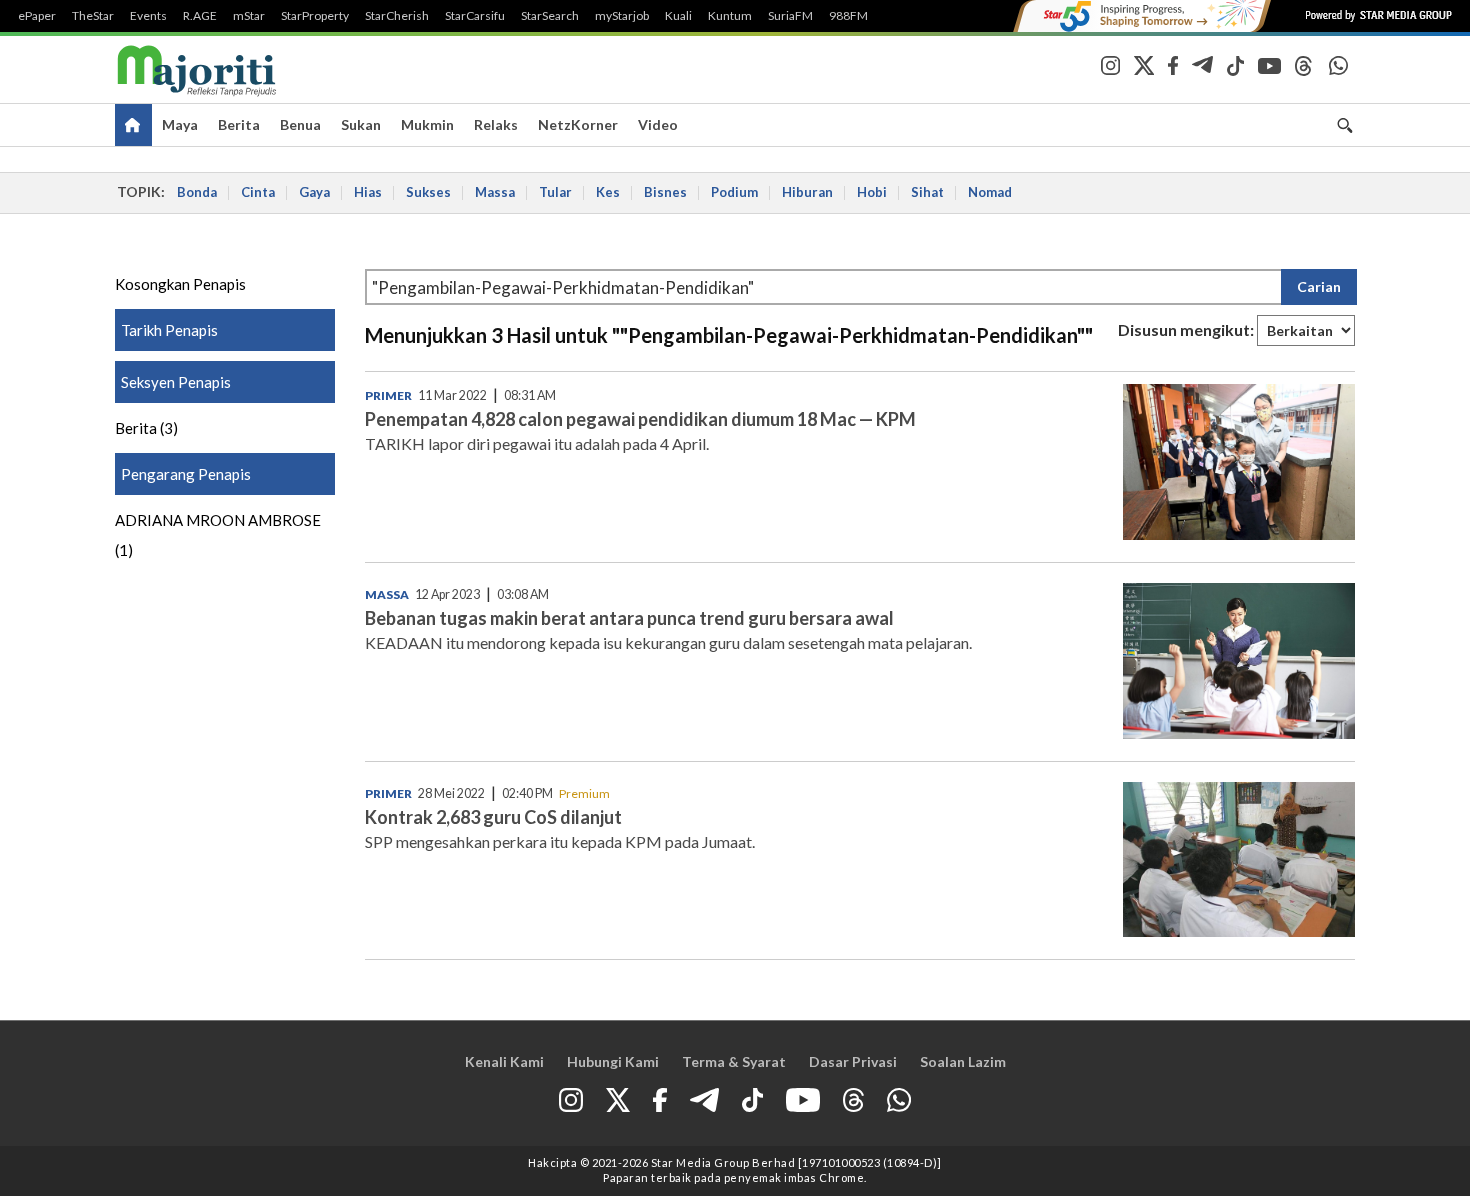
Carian (1319, 286)
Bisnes (665, 192)
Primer (388, 395)
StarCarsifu (475, 16)
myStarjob (622, 16)
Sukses (428, 192)
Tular (555, 192)
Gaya (314, 192)
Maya (180, 124)
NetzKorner (578, 124)
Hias (368, 192)
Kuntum (730, 16)
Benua (300, 124)
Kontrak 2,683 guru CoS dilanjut (493, 817)
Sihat (927, 192)
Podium (734, 192)
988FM (848, 16)
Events (148, 16)
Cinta (258, 192)
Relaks (496, 124)
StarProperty (315, 16)
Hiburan (807, 192)
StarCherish (397, 16)
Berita (239, 124)
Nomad (990, 192)
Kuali (678, 16)
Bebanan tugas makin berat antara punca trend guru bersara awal (629, 618)
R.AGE (200, 16)
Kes (608, 192)
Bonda (197, 192)
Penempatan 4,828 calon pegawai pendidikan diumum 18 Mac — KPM (640, 419)
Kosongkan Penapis (180, 284)
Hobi (872, 192)
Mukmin (427, 124)
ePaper (37, 16)
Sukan (361, 124)
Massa (495, 192)
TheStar (93, 16)
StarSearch (550, 16)
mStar (249, 16)
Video (658, 124)
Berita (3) (146, 428)
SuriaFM (790, 16)
